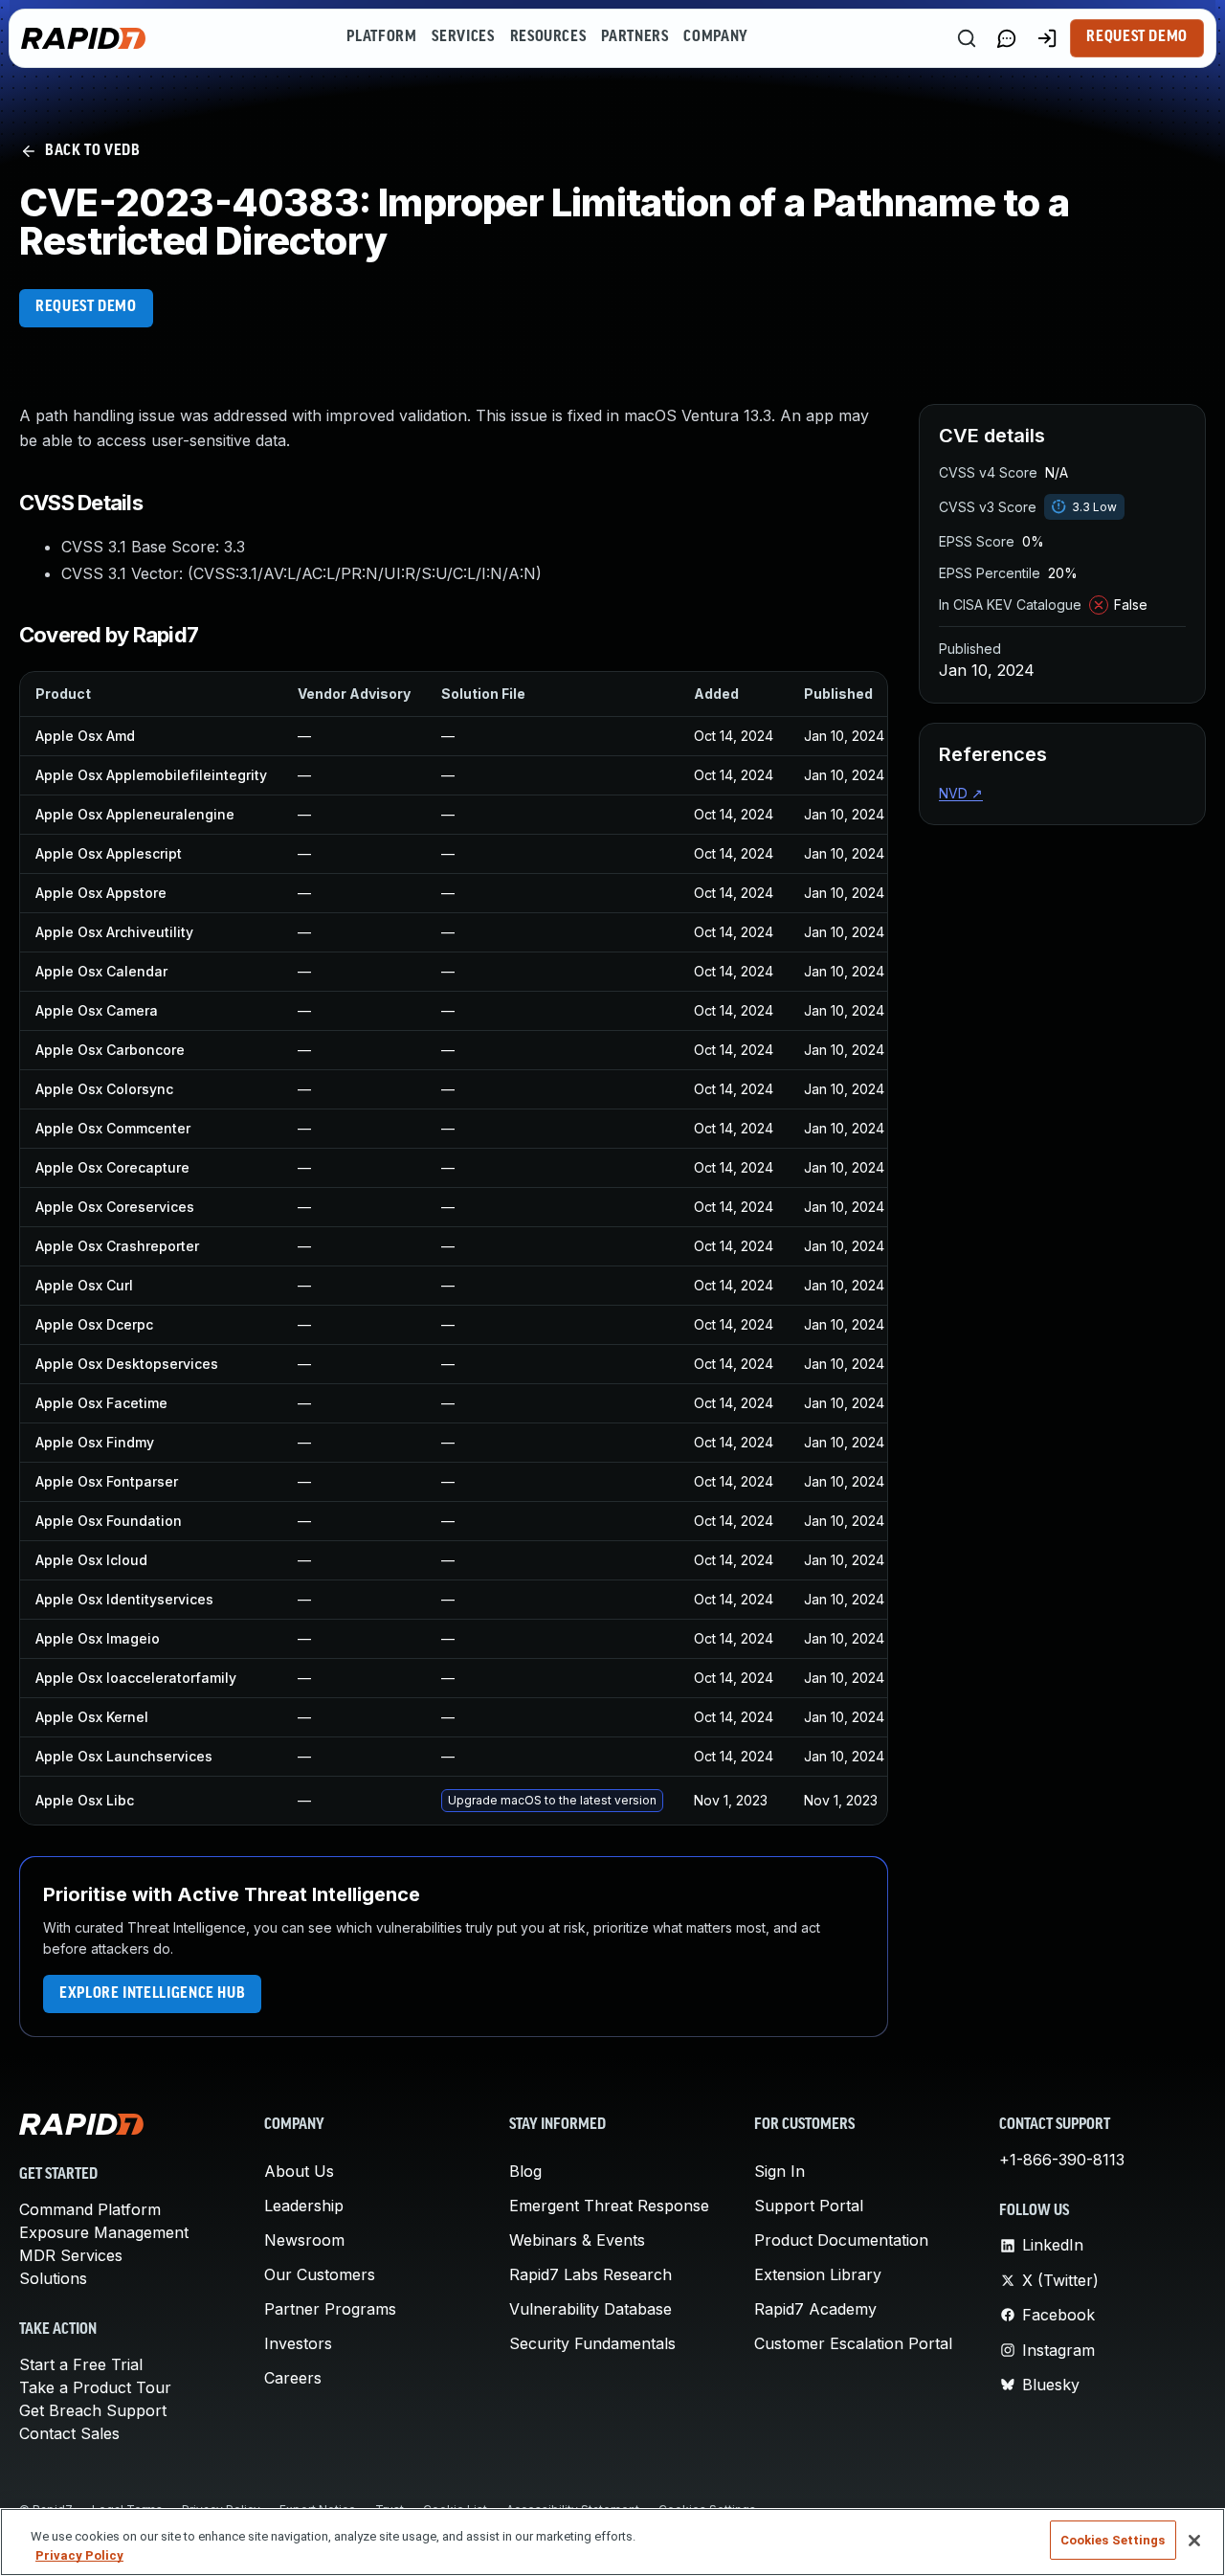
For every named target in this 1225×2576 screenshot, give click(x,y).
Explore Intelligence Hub (152, 1994)
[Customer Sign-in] (1047, 38)
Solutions (53, 2278)
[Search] (967, 38)
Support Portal (809, 2206)
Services (463, 37)
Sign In (780, 2171)
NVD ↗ (961, 793)
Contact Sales (69, 2433)
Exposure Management (104, 2232)
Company (715, 37)
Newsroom (304, 2240)
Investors (298, 2343)
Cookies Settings (1113, 2540)
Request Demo (1137, 37)
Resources (548, 37)
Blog (525, 2171)
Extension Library (818, 2274)
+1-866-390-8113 (1062, 2160)
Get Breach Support (93, 2410)
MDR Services (71, 2255)
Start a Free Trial (81, 2364)
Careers (293, 2378)
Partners (635, 37)
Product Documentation (841, 2240)
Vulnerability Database (590, 2309)
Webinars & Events (577, 2240)
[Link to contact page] (1007, 38)
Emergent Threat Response (609, 2206)
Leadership (304, 2206)
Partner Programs (330, 2309)
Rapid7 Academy (815, 2309)
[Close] (1194, 2541)
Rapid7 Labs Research (590, 2274)
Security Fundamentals (592, 2343)
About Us (299, 2171)
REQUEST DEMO (86, 307)
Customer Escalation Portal (853, 2343)
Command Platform (90, 2209)
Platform (381, 37)
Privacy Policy (79, 2555)
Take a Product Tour (95, 2387)
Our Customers (320, 2274)
